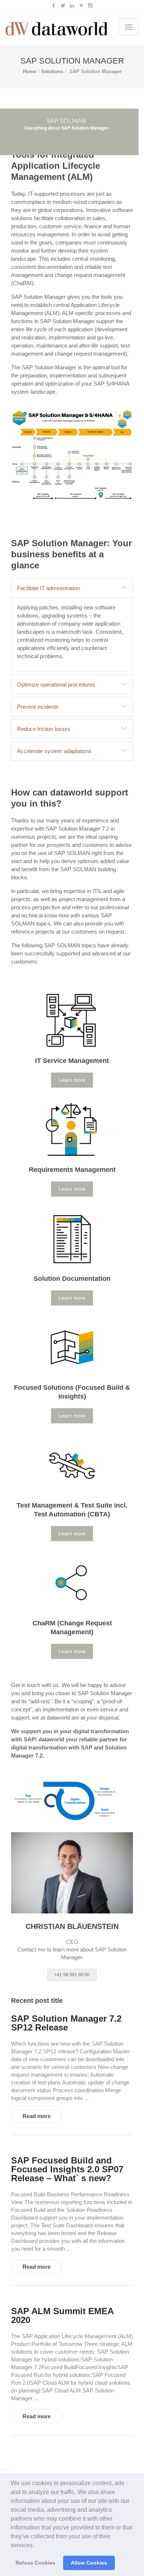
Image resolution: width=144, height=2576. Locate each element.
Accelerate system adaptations (54, 751)
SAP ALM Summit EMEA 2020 (62, 2316)
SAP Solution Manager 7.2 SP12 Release (66, 2023)
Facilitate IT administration (48, 588)
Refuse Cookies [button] (35, 2563)
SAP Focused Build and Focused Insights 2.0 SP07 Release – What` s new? (67, 2169)
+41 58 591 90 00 (72, 1975)
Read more (37, 2116)
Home (30, 71)
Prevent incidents (38, 707)
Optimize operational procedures (56, 685)
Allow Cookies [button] (89, 2563)
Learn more (72, 1080)
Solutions (52, 71)
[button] (37, 2546)
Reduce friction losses (44, 729)
